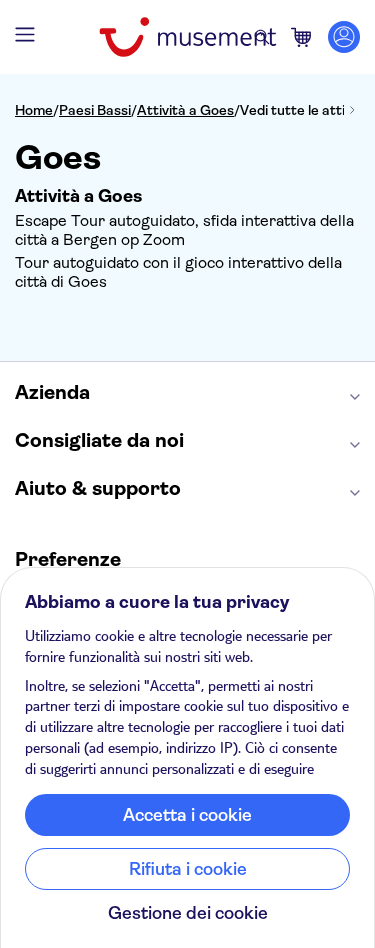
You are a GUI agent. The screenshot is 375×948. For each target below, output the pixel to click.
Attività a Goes (185, 110)
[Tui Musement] (187, 37)
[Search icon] (262, 37)
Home (34, 110)
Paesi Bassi (95, 110)
